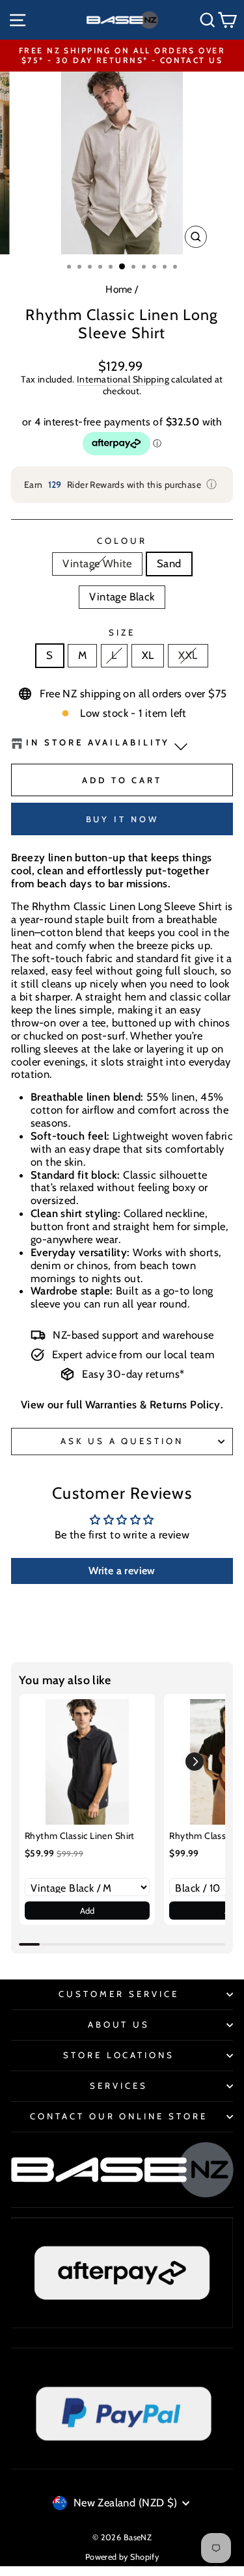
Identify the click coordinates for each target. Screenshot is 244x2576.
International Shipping (123, 380)
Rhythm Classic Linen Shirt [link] (80, 1836)
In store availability (98, 743)
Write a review (122, 1571)
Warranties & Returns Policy (153, 1404)
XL (148, 655)
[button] (195, 1762)
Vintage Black (122, 597)
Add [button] (88, 1911)
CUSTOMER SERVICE (119, 1994)
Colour (122, 541)
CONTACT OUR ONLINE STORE (119, 2116)
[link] (87, 1762)
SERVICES (119, 2086)
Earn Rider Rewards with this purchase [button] (121, 484)
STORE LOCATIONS (119, 2055)
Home (119, 289)
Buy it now (122, 819)
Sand (169, 563)
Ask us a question (122, 1441)
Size (122, 633)
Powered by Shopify (122, 2557)
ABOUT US (119, 2024)
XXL (188, 655)
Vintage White (97, 563)
